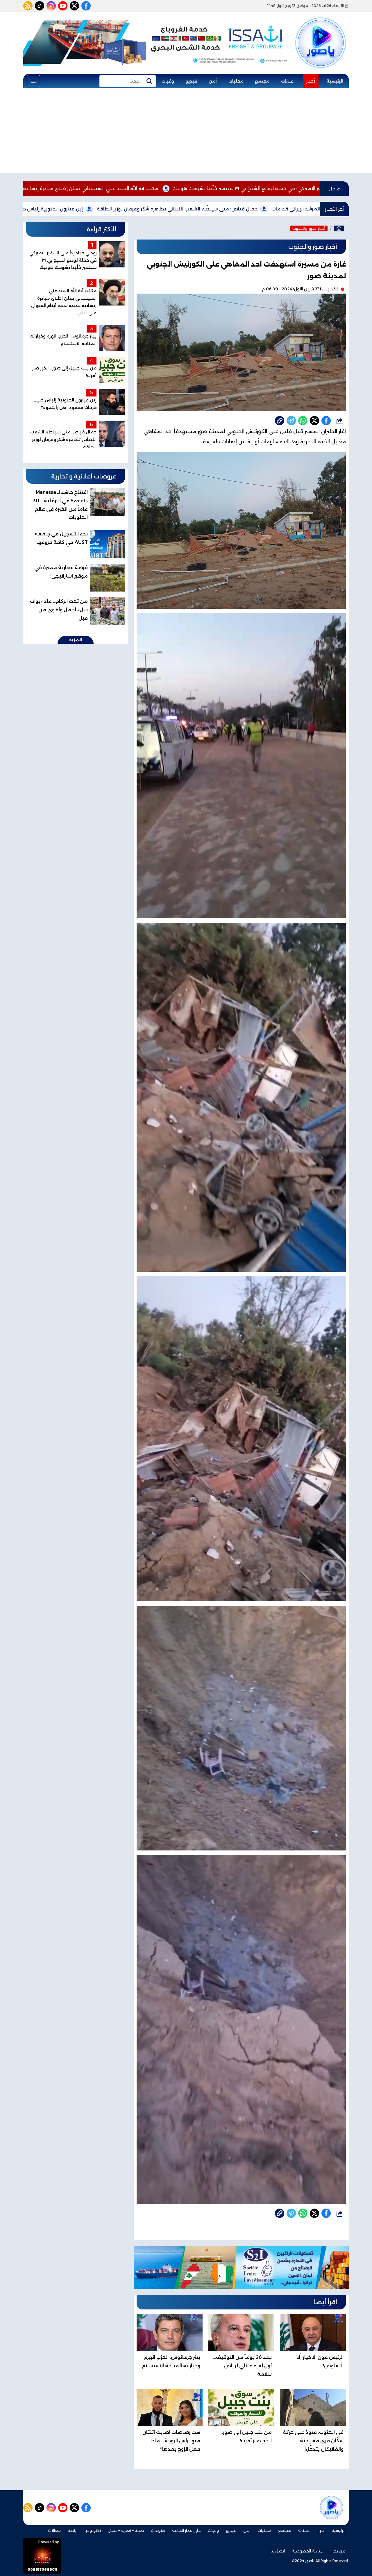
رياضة (73, 2530)
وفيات (168, 81)
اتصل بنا (278, 2551)
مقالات (54, 2530)
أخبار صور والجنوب (309, 228)
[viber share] (291, 421)
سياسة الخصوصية (308, 2551)
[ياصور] (321, 33)
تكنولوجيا (93, 2530)
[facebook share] (326, 421)
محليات (236, 81)
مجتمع (262, 81)
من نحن (338, 2551)
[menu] (33, 81)
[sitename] (331, 2508)
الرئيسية (335, 81)
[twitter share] (314, 421)
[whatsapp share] (303, 421)
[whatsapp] (280, 421)
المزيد (76, 640)
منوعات (158, 2530)
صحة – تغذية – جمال (126, 2530)
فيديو (191, 81)
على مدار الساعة (186, 2530)
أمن (213, 81)
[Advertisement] (186, 132)
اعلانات (288, 81)
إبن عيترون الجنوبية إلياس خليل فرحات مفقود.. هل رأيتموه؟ (172, 209)
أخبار (311, 81)
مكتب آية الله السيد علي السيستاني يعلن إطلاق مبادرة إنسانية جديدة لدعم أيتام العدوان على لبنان (205, 189)
